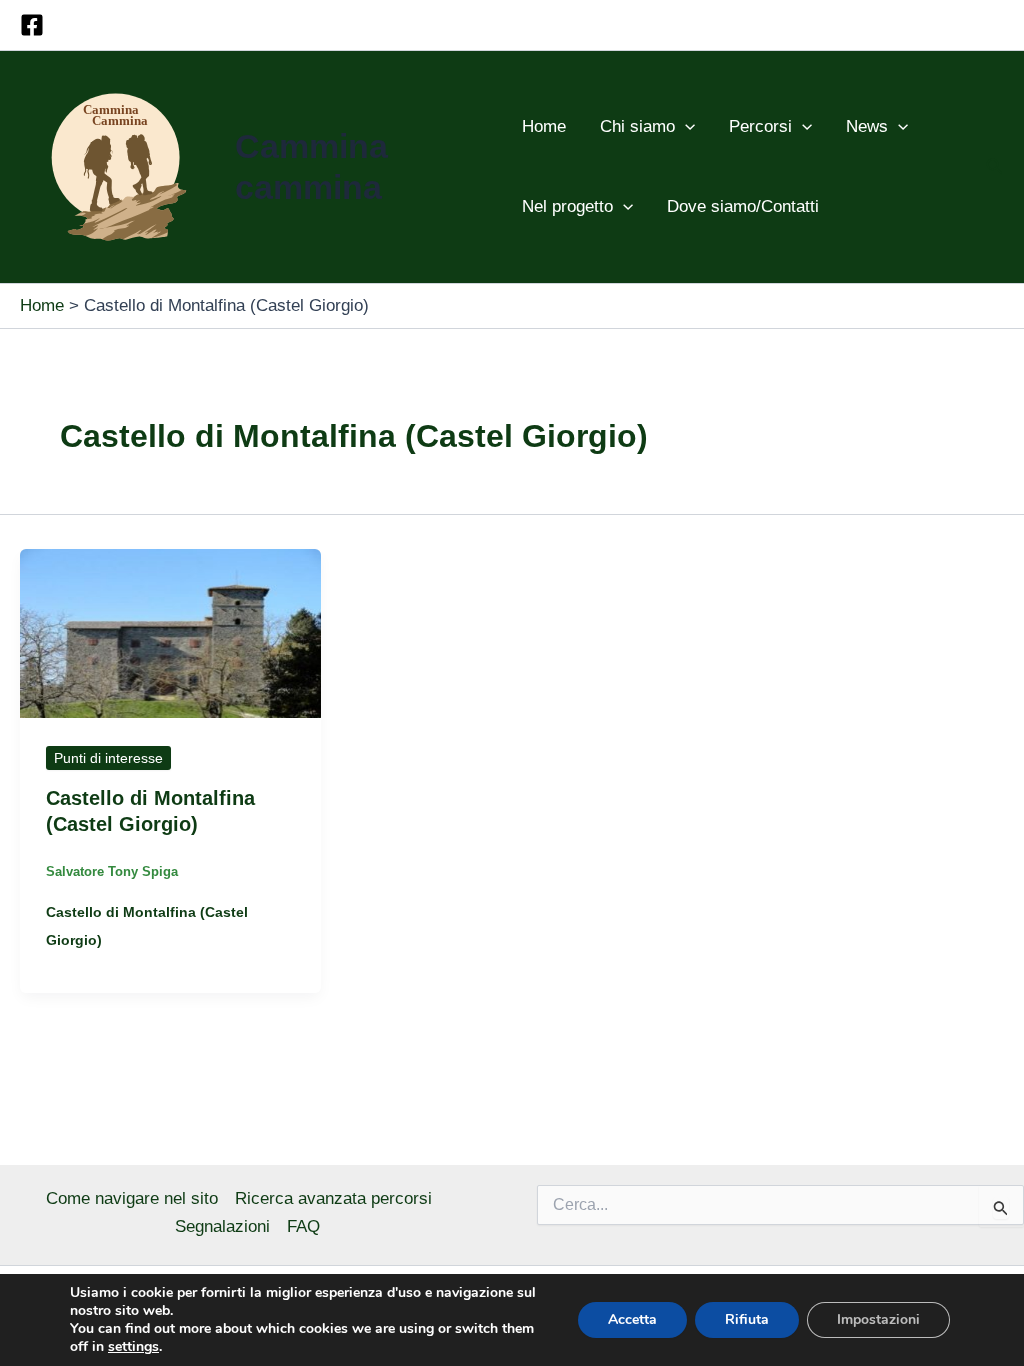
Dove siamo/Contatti (743, 206)
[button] (685, 127)
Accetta (632, 1319)
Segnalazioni (222, 1226)
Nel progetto (567, 206)
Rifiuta (747, 1319)
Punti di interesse (108, 758)
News (867, 126)
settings (133, 1347)
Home (544, 126)
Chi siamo (637, 126)
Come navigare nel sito (132, 1198)
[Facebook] (32, 25)
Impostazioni (878, 1319)
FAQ (303, 1226)
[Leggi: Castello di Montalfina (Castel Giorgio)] (170, 632)
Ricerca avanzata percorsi (333, 1198)
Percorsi (760, 126)
